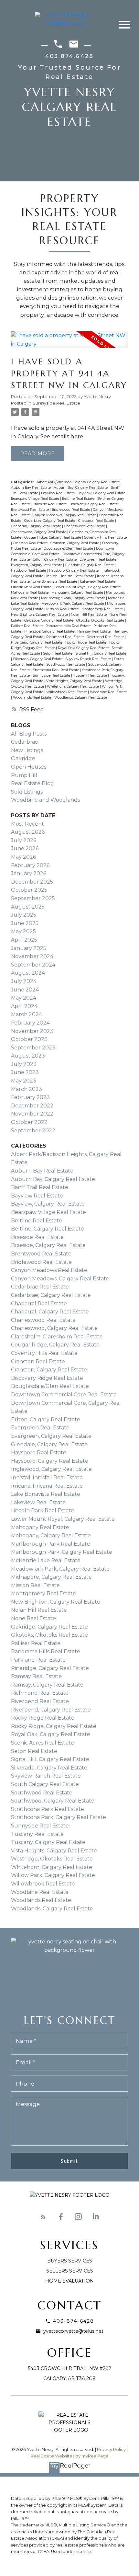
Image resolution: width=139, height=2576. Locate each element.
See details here (62, 436)
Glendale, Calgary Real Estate (90, 565)
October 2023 (29, 1039)
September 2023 (33, 1048)
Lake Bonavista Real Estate (55, 582)
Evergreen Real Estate (98, 560)
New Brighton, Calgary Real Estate (40, 615)
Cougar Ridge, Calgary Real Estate (53, 538)
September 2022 (33, 1131)
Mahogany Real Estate (30, 593)
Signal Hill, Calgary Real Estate (101, 653)
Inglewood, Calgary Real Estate (51, 1469)
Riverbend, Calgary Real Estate (37, 642)
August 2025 (28, 907)
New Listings (27, 750)
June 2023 (25, 1072)
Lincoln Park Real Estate (32, 587)
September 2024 (33, 965)
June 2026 (25, 848)
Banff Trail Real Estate (40, 1187)
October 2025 (29, 890)
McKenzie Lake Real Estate (46, 1560)
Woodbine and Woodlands (45, 800)
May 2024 (24, 998)
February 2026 (30, 865)
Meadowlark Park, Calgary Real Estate (73, 604)
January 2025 (29, 948)
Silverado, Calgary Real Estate (38, 659)
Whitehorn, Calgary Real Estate (73, 687)
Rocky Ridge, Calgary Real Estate (54, 1726)
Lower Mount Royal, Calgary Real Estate (88, 587)
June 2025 (25, 923)
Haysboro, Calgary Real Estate (74, 571)
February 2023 (30, 1097)
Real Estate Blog (32, 783)
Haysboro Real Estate (29, 571)
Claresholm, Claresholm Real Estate (57, 1337)
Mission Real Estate (63, 609)
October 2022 (29, 1122)
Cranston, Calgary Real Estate (75, 543)
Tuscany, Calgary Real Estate (48, 1842)
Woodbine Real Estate (108, 692)
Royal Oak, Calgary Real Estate (84, 648)
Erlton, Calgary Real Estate (55, 560)
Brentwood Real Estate (30, 510)
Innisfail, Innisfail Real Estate (71, 576)
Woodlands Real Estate (33, 698)
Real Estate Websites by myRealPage (69, 2456)
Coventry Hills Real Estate (105, 538)
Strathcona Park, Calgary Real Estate (59, 1817)
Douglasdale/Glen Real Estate (69, 549)
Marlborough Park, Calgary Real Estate (74, 598)
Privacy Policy (111, 2450)
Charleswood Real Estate (85, 526)
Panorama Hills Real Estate (69, 626)
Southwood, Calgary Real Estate (53, 1801)
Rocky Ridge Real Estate (86, 642)
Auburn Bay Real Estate (31, 488)
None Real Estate (33, 1618)
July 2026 (24, 840)
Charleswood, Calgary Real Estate (39, 532)
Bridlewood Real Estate (71, 510)
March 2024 (27, 1014)
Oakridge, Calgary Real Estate (49, 620)
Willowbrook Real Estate (67, 692)
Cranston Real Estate (31, 543)
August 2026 (28, 832)
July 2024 (24, 981)
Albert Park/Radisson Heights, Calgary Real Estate (79, 482)
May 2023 (24, 1081)
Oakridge (23, 758)
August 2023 (28, 1056)
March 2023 (27, 1089)
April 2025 (24, 940)
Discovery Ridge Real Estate (47, 1378)
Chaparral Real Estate (97, 521)
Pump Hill (24, 775)
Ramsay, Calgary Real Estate (47, 1685)
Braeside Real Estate (50, 504)
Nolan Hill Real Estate (89, 615)
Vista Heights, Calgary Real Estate (75, 681)
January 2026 (29, 873)
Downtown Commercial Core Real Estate (64, 1395)
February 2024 (30, 1023)
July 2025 (24, 915)
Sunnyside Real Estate (56, 403)
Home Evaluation (69, 2281)
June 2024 (25, 990)
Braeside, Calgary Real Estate (94, 504)
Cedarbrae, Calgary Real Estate (50, 521)
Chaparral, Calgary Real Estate (37, 526)
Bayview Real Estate (58, 493)
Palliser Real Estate (27, 626)
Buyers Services (70, 2261)
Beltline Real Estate (79, 499)
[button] (43, 2217)
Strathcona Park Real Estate (56, 670)
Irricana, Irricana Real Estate (47, 1486)
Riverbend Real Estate (106, 637)
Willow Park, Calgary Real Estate (53, 1875)
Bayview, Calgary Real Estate (102, 493)
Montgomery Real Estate (103, 609)
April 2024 (24, 1006)
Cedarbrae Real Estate (40, 1287)
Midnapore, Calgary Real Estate (51, 1577)
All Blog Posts (29, 734)
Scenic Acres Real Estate (43, 1743)
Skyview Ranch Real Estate (89, 659)
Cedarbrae (25, 742)
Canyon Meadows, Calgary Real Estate (65, 515)
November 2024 (32, 956)
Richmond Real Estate (65, 637)
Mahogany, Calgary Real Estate (78, 593)
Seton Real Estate (58, 653)
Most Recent (27, 824)
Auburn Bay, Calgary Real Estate (81, 488)
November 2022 (32, 1114)
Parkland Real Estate (38, 1660)
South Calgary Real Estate (45, 1784)
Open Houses (29, 767)
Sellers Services (70, 2271)
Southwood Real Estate (66, 664)
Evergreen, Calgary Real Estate (37, 565)
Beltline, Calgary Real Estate (48, 1229)
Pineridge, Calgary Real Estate (50, 631)
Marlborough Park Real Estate (51, 1544)
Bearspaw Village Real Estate (36, 499)
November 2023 (32, 1031)
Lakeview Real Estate (98, 582)
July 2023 (24, 1064)
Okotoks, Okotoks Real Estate (101, 620)
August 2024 (28, 973)
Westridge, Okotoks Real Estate (52, 1859)
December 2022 (32, 1106)
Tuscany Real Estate (91, 675)
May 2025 (23, 931)
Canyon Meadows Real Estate (49, 1270)
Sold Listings (27, 792)
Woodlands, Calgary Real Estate (81, 698)
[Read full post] (69, 343)
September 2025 (33, 898)
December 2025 (32, 882)
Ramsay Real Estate (94, 631)
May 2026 (23, 857)
